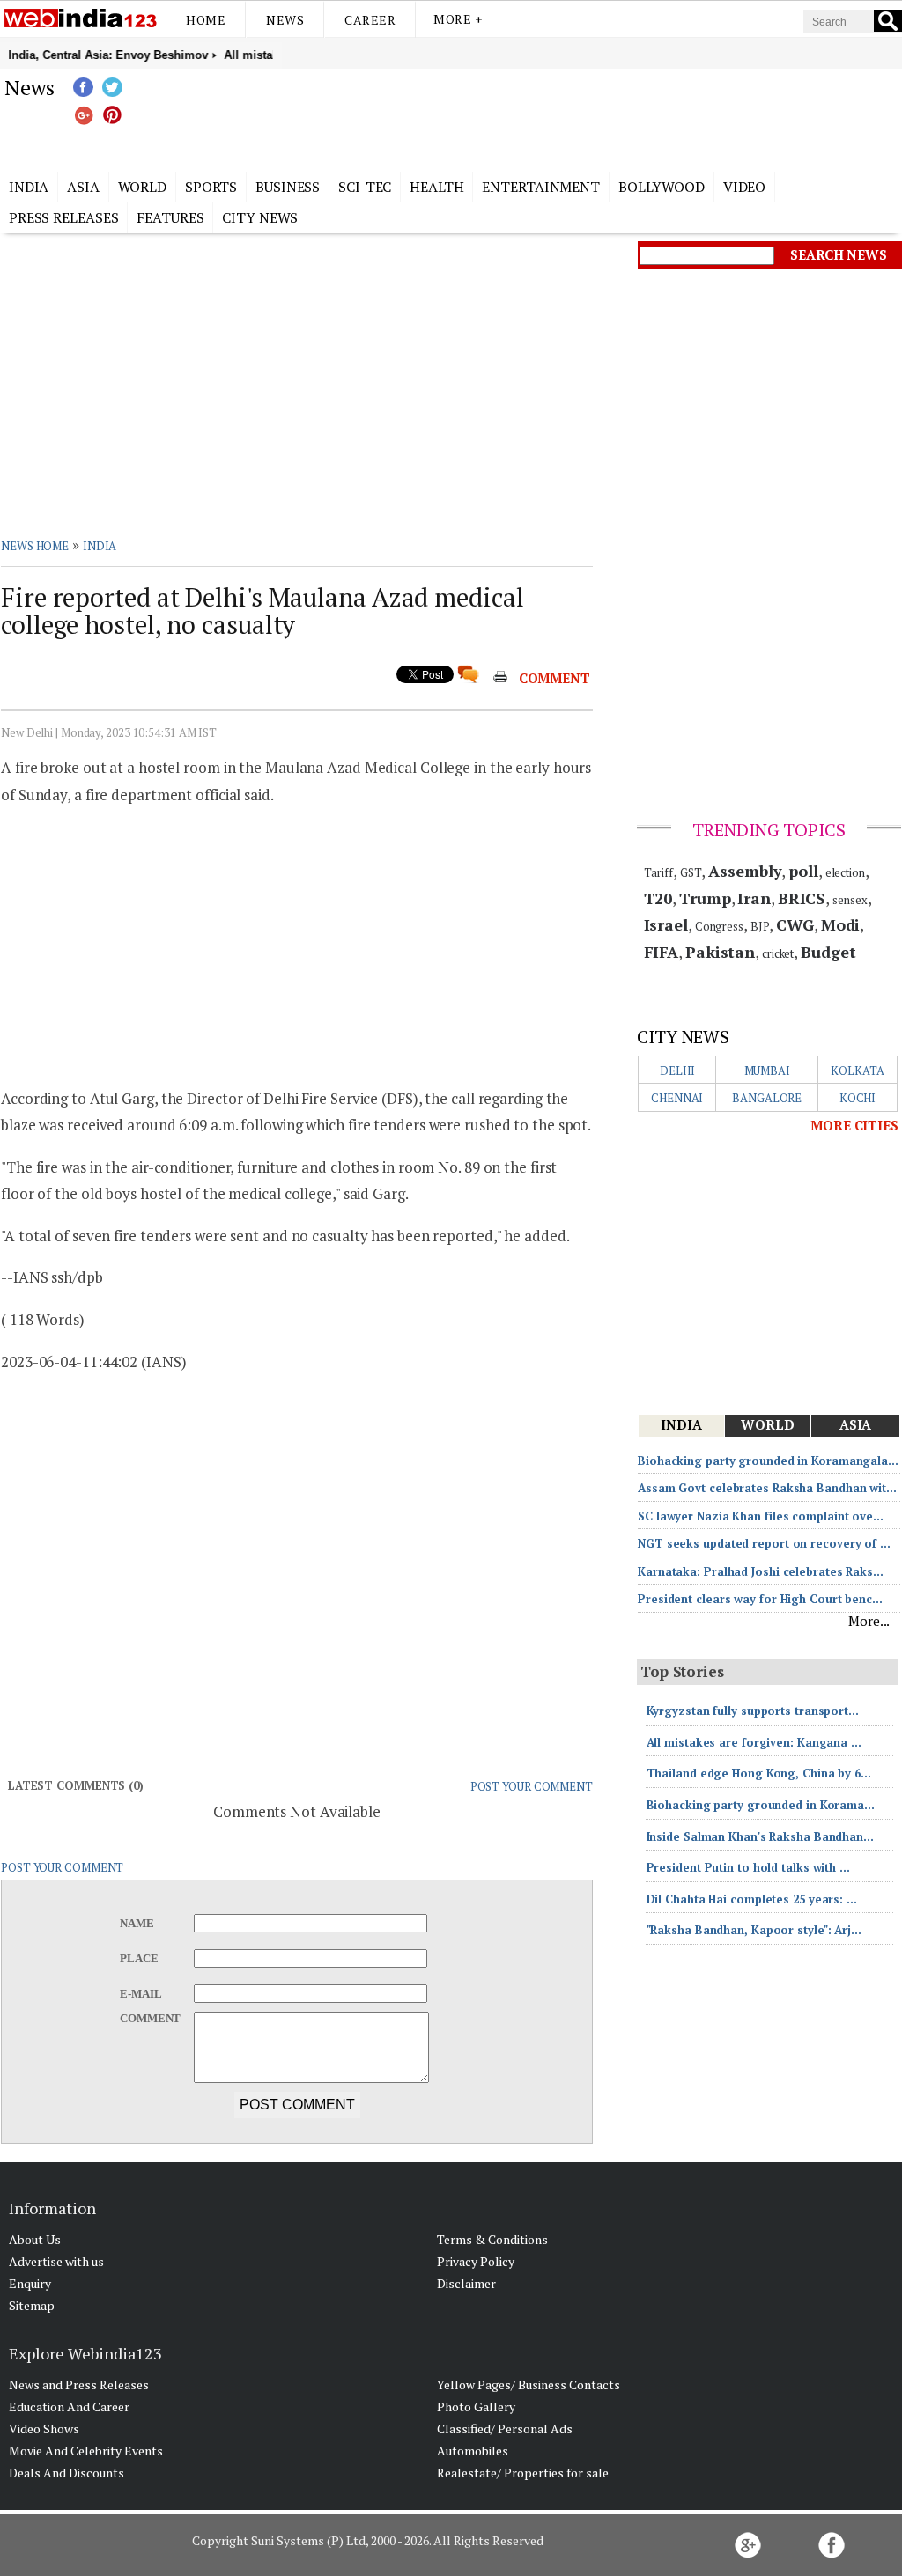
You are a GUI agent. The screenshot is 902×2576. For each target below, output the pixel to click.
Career (370, 20)
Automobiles (473, 2451)
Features (170, 217)
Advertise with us (56, 2261)
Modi (841, 924)
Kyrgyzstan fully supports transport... (753, 1711)
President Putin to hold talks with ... (748, 1867)
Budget (828, 952)
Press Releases (64, 217)
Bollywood (662, 187)
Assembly (745, 871)
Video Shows (44, 2429)
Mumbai (767, 1071)
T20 (658, 898)
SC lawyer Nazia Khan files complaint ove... (761, 1516)
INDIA (100, 546)
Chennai (677, 1098)
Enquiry (30, 2283)
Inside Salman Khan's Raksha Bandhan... (760, 1836)
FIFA (662, 952)
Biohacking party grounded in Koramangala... (768, 1461)
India (29, 187)
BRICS (802, 898)
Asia (83, 187)
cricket (778, 953)
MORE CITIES (854, 1125)
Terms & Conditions (492, 2239)
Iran (754, 898)
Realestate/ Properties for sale (523, 2473)
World (143, 187)
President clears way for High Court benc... (760, 1599)
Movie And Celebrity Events (86, 2451)
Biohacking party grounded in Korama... (761, 1805)
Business (288, 187)
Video (745, 187)
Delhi (677, 1071)
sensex (850, 900)
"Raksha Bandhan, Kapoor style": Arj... (754, 1930)
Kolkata (857, 1071)
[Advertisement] (539, 117)
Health (436, 187)
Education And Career (69, 2407)
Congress (719, 926)
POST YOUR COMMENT (532, 1786)
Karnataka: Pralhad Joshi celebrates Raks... (761, 1571)
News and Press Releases (79, 2385)
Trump (705, 898)
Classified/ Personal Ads (505, 2429)
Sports (211, 187)
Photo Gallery (476, 2407)
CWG (795, 924)
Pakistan (720, 952)
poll (803, 871)
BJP (760, 926)
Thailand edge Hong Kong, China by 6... (759, 1773)
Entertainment (541, 187)
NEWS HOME (35, 546)
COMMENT (555, 678)
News (285, 20)
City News (260, 217)
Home (206, 20)
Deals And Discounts (67, 2473)
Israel (666, 924)
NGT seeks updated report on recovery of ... (764, 1543)
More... (869, 1621)
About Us (35, 2239)
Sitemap (32, 2305)
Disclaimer (466, 2283)
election (845, 872)
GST (691, 872)
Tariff (658, 872)
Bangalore (767, 1098)
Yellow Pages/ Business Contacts (529, 2385)
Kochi (858, 1098)
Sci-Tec (365, 187)
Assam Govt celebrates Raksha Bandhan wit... (767, 1488)
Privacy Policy (476, 2261)
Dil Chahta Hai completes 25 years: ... (752, 1899)
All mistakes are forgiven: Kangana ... (754, 1742)
